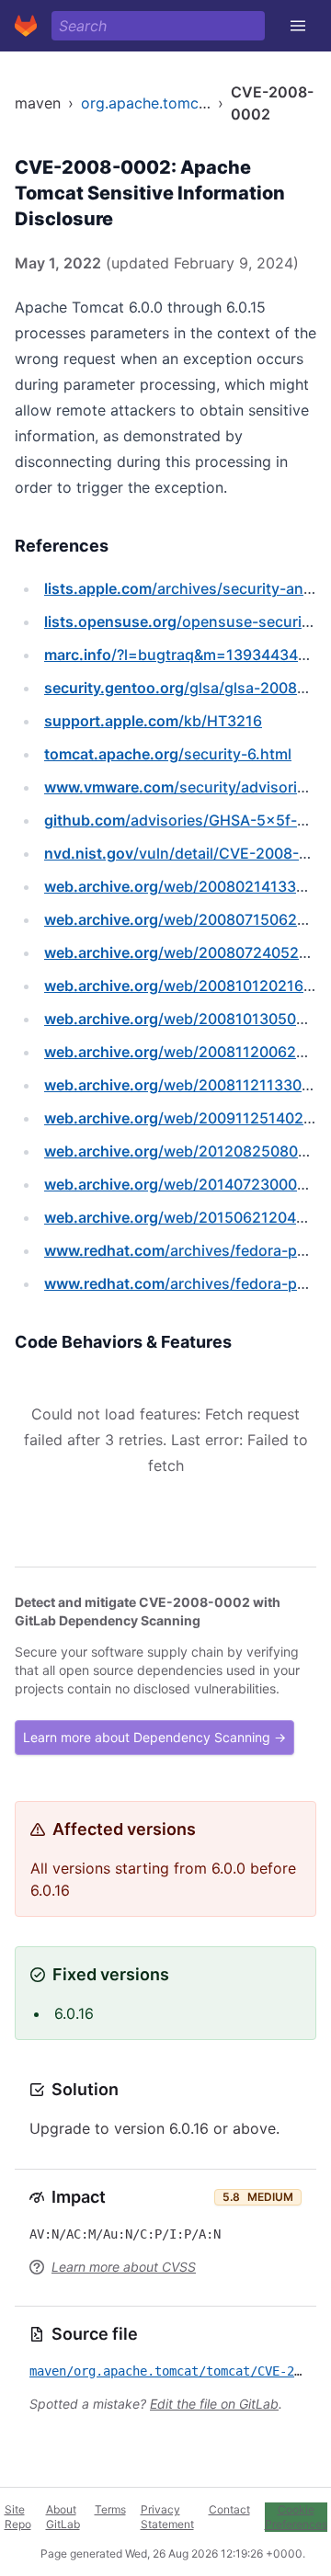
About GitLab (63, 2517)
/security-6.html (168, 754)
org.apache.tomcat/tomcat (174, 103)
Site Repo (18, 2517)
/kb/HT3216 (153, 721)
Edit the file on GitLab (214, 2404)
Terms (110, 2509)
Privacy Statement (167, 2517)
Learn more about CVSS (124, 2267)
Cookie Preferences (296, 2517)
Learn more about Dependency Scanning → (154, 1737)
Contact (229, 2509)
